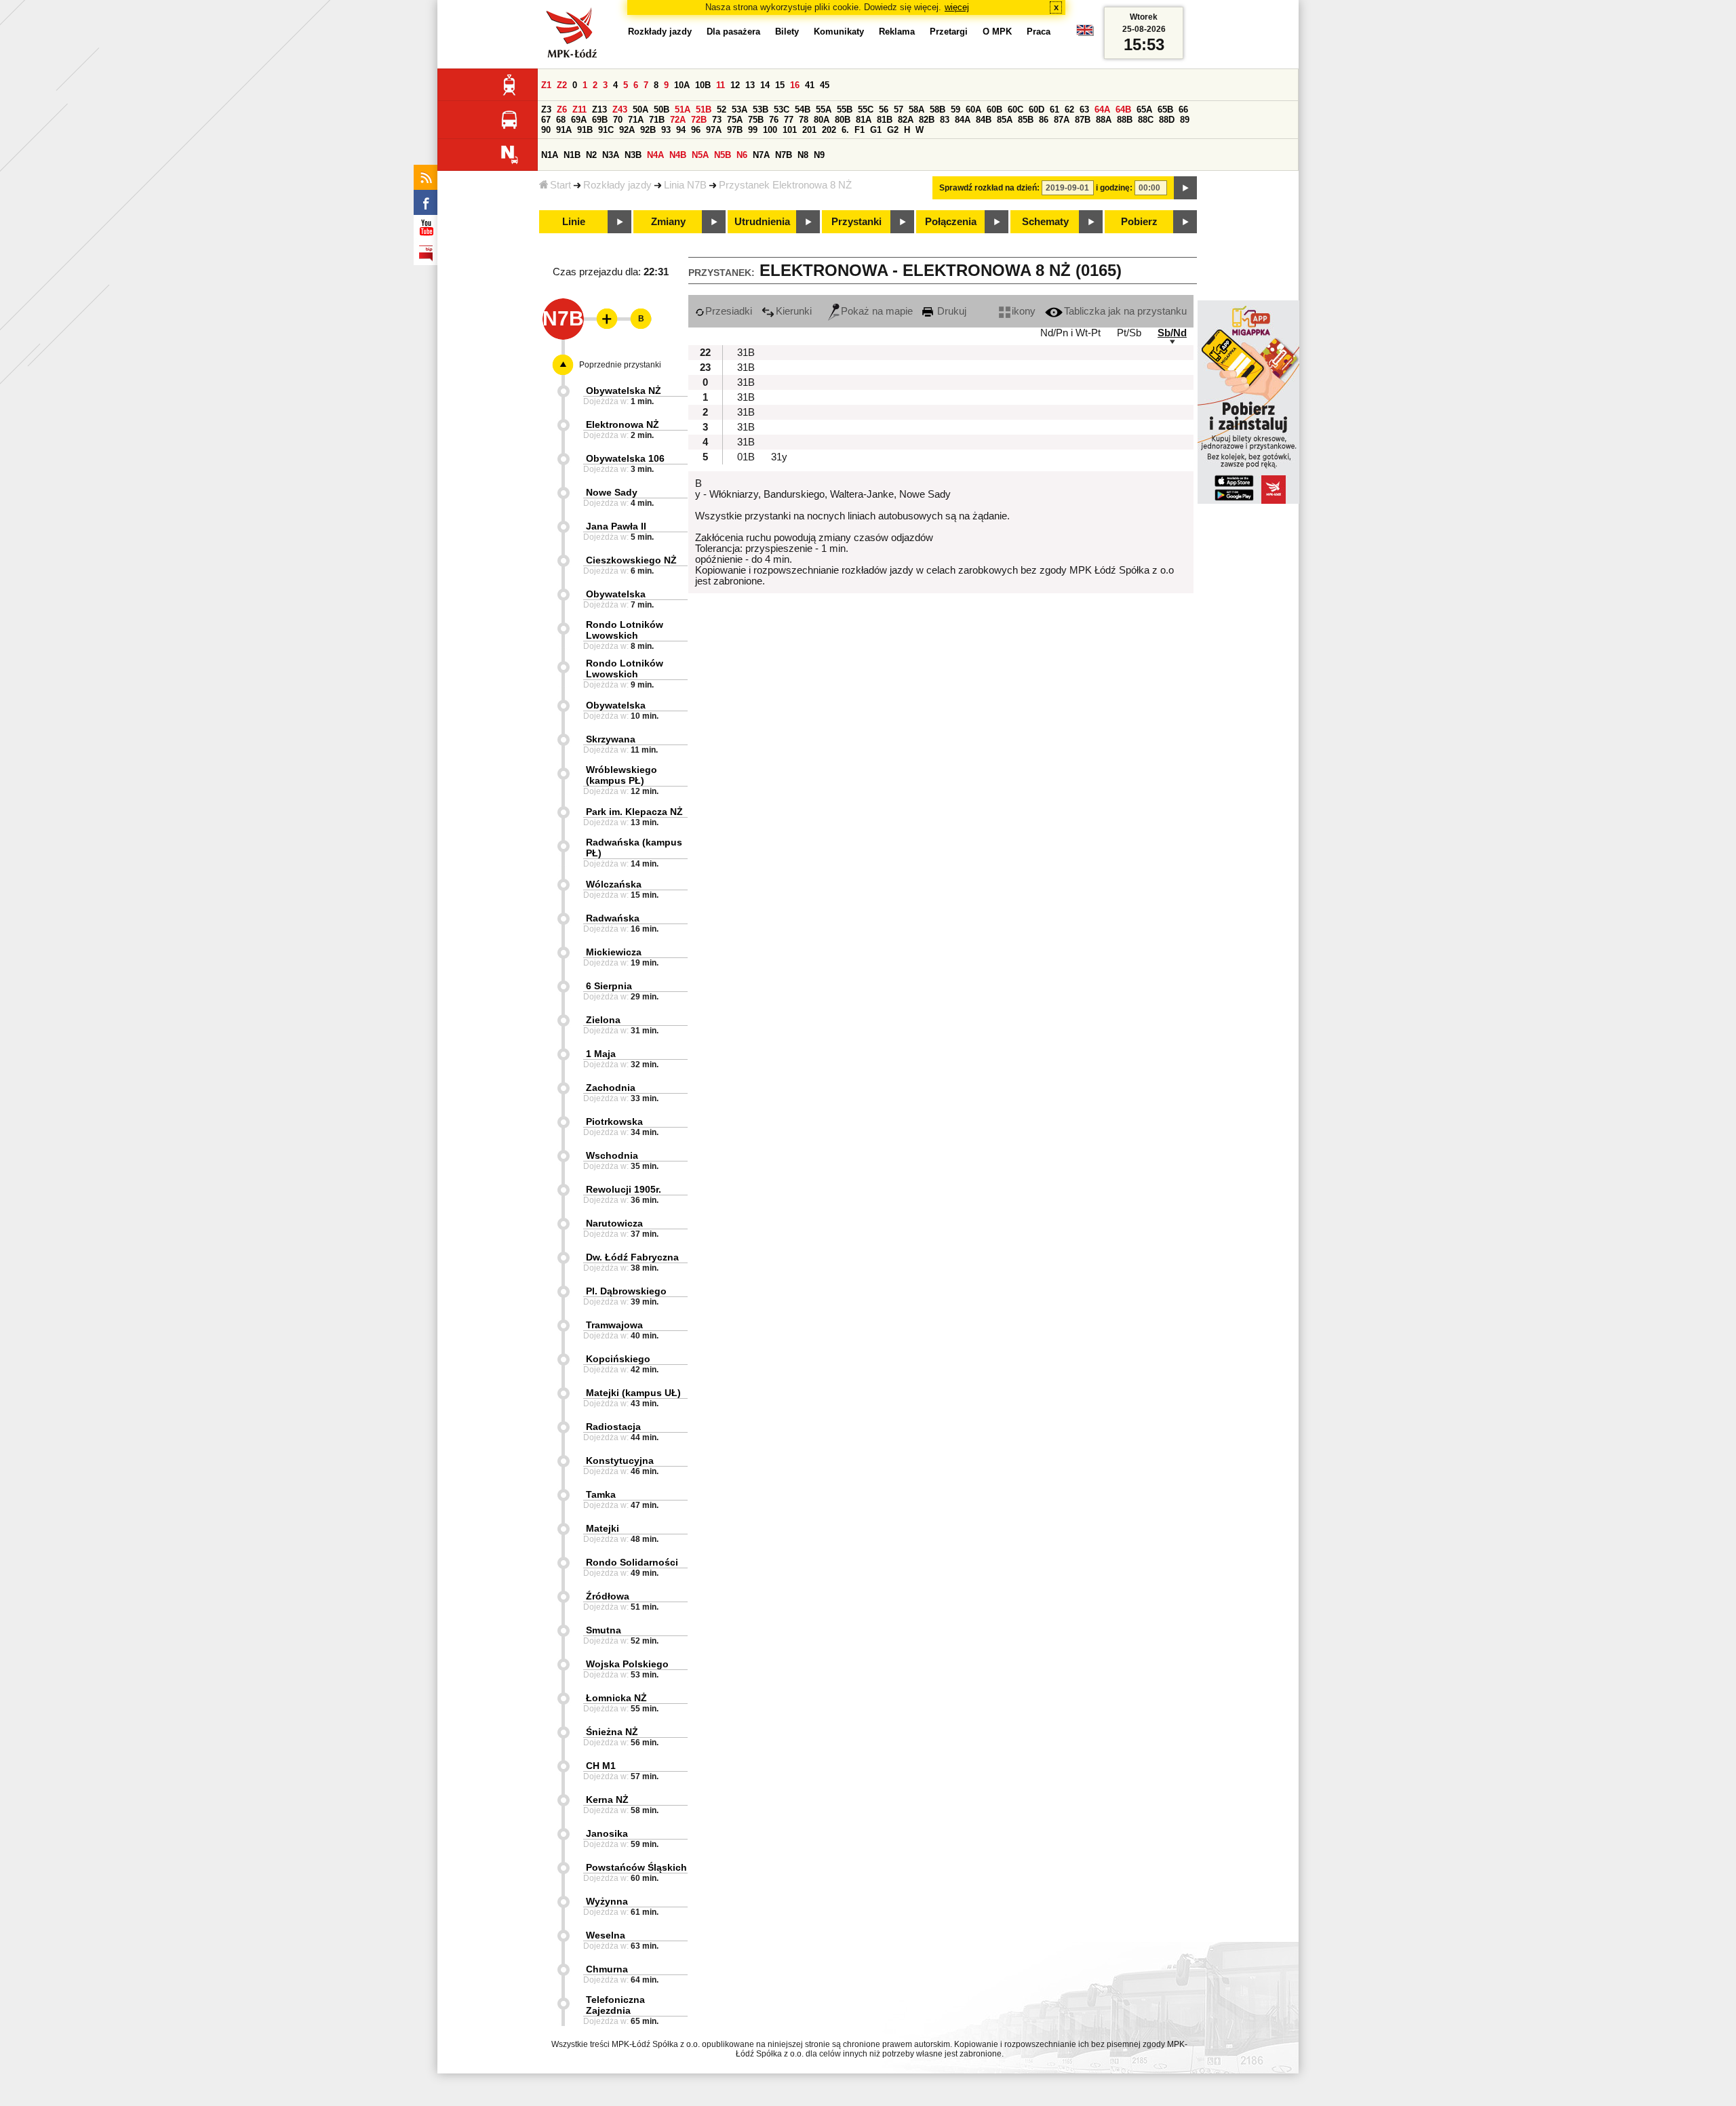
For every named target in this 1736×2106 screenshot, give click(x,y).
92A (627, 130)
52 (722, 110)
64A (1102, 110)
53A (739, 110)
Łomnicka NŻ (616, 1698)
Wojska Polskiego (627, 1664)
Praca (1039, 32)
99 (753, 130)
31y (779, 457)
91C (606, 130)
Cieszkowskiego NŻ (631, 560)
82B (927, 120)
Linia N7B (685, 185)
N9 (819, 155)
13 (750, 85)
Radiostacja (613, 1427)
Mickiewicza (614, 952)
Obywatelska (616, 594)
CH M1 (601, 1766)
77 (789, 120)
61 (1054, 110)
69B (600, 120)
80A (822, 120)
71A (636, 120)
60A (973, 110)
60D (1037, 110)
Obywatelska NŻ (624, 391)
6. (845, 130)
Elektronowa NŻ (623, 424)
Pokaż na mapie (877, 311)
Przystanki (856, 222)
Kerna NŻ (607, 1800)
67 (546, 120)
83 (945, 120)
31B (746, 353)
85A (1005, 120)
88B (1125, 120)
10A (682, 85)
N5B (723, 155)
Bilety (787, 32)
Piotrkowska (614, 1121)
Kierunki (794, 311)
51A (683, 110)
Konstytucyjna (620, 1461)
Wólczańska (614, 884)
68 (561, 120)
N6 (742, 155)
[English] (1085, 34)
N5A (700, 155)
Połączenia (951, 222)
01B (746, 457)
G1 (876, 130)
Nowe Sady (612, 492)
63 (1084, 110)
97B (735, 130)
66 (1183, 110)
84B (984, 120)
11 (721, 85)
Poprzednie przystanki (620, 365)
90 (546, 130)
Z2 (562, 85)
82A (906, 120)
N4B (678, 155)
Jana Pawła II (616, 526)
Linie (574, 222)
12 (735, 85)
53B (761, 110)
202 (829, 130)
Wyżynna (607, 1901)
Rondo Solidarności (632, 1562)
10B (703, 85)
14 (765, 85)
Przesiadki (729, 311)
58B (938, 110)
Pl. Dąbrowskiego (626, 1291)
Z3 (546, 110)
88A (1104, 120)
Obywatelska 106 (625, 458)
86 (1044, 120)
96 (696, 130)
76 (774, 120)
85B (1026, 120)
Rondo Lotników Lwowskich (625, 630)
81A (864, 120)
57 (899, 110)
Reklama (897, 32)
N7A (761, 155)
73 (717, 120)
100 (770, 130)
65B (1165, 110)
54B (803, 110)
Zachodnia (611, 1088)
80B (843, 120)
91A (564, 130)
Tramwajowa (614, 1325)
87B (1083, 120)
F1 (860, 130)
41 (810, 85)
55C (866, 110)
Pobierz (1139, 222)
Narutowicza (614, 1223)
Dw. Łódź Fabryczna (632, 1257)
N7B (784, 155)
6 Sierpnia (609, 986)
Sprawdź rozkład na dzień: (989, 188)
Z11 (579, 110)
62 (1069, 110)
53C (782, 110)
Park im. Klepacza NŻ (634, 812)
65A (1144, 110)
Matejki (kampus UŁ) (633, 1393)
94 (681, 130)
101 (790, 130)
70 (618, 120)
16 (795, 85)
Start (560, 185)
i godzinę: (1114, 188)
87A (1062, 120)
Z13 (599, 110)
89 (1185, 120)
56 (884, 110)
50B (662, 110)
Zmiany (668, 222)
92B (648, 130)
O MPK (997, 32)
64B (1123, 110)
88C (1146, 120)
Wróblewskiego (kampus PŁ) (622, 775)
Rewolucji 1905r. (624, 1189)
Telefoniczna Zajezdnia (615, 2005)
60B (994, 110)
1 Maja (601, 1054)
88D (1167, 120)
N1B (572, 155)
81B (885, 120)
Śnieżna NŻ (612, 1732)
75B (756, 120)
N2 (591, 155)
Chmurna (607, 1969)
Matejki (603, 1528)
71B (657, 120)
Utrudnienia (762, 222)
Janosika (607, 1833)
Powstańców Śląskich (636, 1867)
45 (825, 85)
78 (804, 120)
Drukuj (950, 311)
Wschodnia (612, 1155)
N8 (803, 155)
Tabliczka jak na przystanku (1125, 311)
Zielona (603, 1020)
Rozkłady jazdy (617, 185)
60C (1015, 110)
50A (640, 110)
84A (963, 120)
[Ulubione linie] (603, 319)
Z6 (562, 110)
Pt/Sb (1129, 333)
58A (916, 110)
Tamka (601, 1494)
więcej (957, 7)
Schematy (1045, 222)
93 (666, 130)
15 (780, 85)
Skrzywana (611, 739)
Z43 (620, 110)
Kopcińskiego (618, 1359)
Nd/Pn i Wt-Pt (1070, 333)
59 (955, 110)
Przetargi (949, 32)
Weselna (606, 1935)
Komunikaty (839, 32)
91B (585, 130)
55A (824, 110)
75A (735, 120)
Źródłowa (608, 1596)
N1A (550, 155)
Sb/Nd (1172, 333)
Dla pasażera (733, 32)
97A (714, 130)
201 (809, 130)
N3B (633, 155)
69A (579, 120)
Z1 (546, 85)
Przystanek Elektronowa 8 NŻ (785, 185)
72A (678, 120)
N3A (611, 155)
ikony (1024, 311)
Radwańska (613, 918)
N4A (655, 155)
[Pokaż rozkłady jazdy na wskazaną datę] (1185, 188)
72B (699, 120)
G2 (893, 130)
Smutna (604, 1630)
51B (704, 110)
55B (845, 110)
